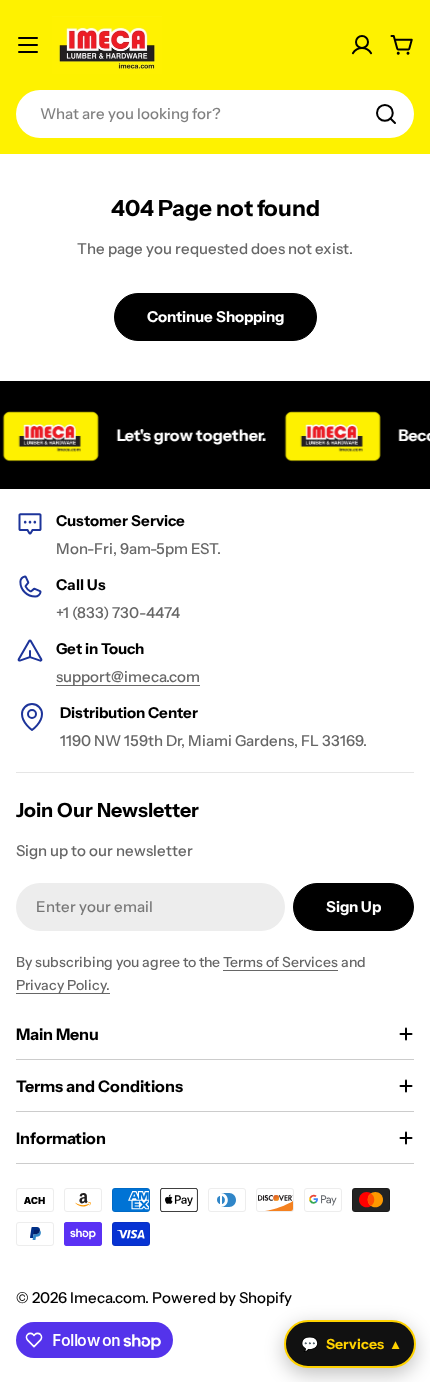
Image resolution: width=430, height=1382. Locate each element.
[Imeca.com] (327, 435)
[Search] (386, 114)
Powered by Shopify (222, 1297)
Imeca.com (107, 1297)
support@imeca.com (128, 676)
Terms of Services (280, 962)
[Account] (362, 45)
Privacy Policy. (63, 985)
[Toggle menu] (28, 45)
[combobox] (215, 114)
